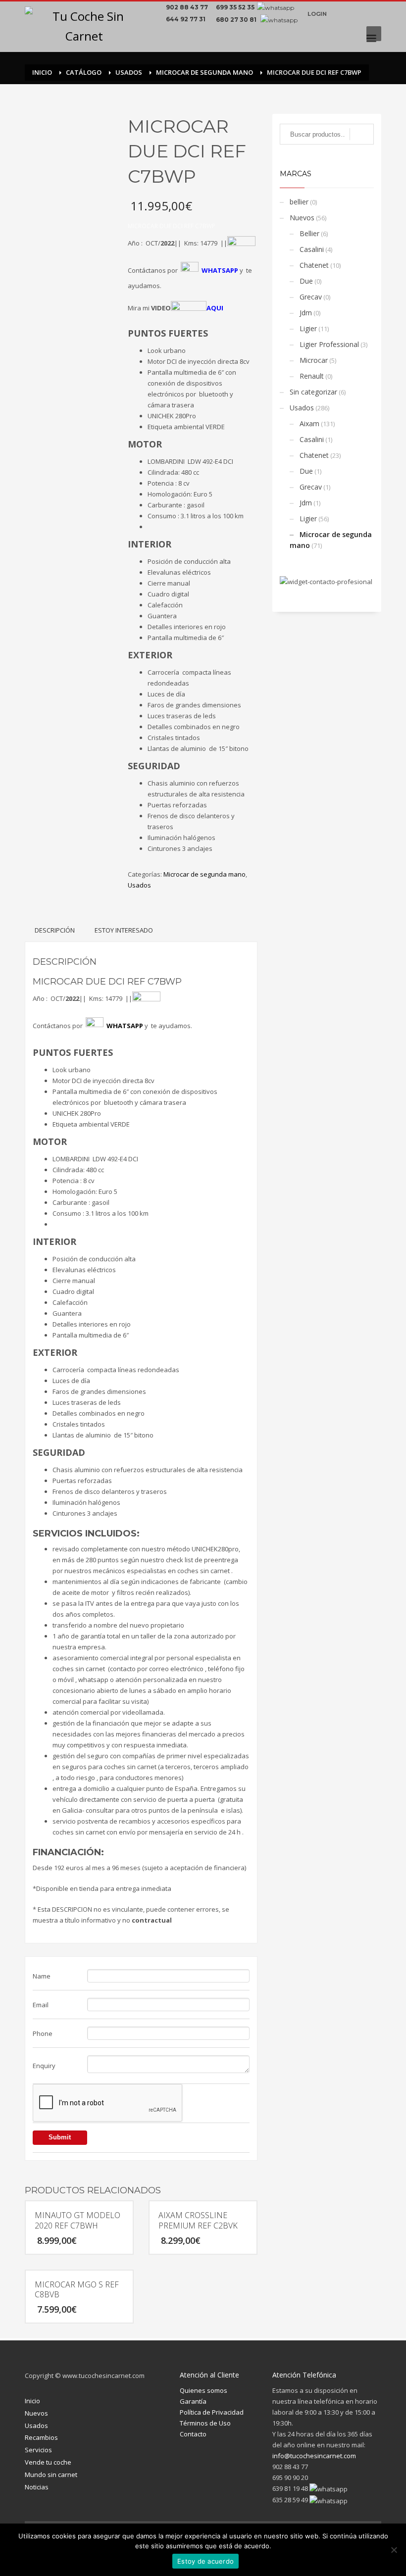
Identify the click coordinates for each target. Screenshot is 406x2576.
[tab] (55, 930)
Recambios (41, 2437)
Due (306, 281)
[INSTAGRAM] (356, 14)
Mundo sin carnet (51, 2475)
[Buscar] (362, 134)
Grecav (311, 297)
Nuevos (302, 218)
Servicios (38, 2450)
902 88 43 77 (188, 7)
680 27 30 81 (237, 20)
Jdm (306, 313)
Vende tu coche (48, 2462)
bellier (299, 202)
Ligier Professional (329, 344)
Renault (312, 376)
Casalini (312, 249)
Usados (139, 885)
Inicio (32, 2401)
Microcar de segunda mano (204, 874)
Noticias (37, 2487)
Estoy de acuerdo (205, 2561)
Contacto (193, 2434)
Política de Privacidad (212, 2412)
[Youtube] (371, 14)
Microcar (314, 360)
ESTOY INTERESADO (124, 930)
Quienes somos (203, 2390)
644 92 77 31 (187, 19)
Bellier (309, 233)
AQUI (215, 308)
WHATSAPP (125, 1026)
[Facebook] (342, 14)
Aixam (309, 423)
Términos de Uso (205, 2423)
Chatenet (314, 265)
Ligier (308, 328)
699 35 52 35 (235, 7)
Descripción (55, 930)
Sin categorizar (313, 392)
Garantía (193, 2401)
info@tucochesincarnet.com (314, 2456)
